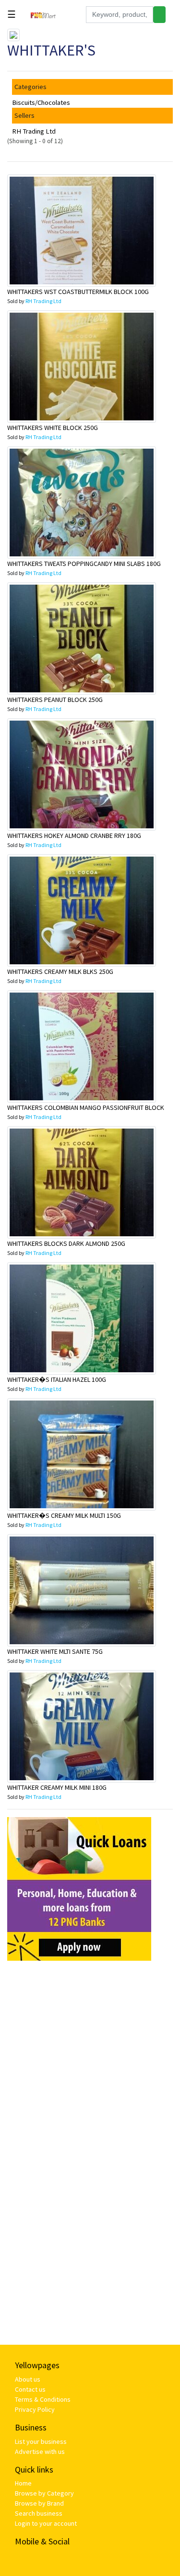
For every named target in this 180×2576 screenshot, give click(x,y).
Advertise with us (40, 2452)
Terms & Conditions (43, 2399)
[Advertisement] (90, 2058)
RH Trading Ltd (34, 131)
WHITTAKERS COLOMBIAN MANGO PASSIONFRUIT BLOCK (86, 1107)
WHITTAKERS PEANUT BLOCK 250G (55, 700)
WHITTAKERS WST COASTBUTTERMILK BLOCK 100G (78, 292)
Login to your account (46, 2523)
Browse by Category (44, 2493)
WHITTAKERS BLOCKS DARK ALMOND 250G (66, 1243)
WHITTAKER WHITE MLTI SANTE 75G (55, 1651)
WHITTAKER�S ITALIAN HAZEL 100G (57, 1379)
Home (23, 2483)
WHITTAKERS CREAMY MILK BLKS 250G (60, 972)
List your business (41, 2441)
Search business (39, 2513)
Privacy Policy (35, 2409)
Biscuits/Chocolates (41, 102)
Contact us (30, 2389)
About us (28, 2379)
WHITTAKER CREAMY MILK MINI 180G (57, 1787)
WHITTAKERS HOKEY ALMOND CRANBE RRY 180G (74, 836)
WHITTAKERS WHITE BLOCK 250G (53, 428)
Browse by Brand (39, 2503)
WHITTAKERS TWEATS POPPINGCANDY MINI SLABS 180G (84, 564)
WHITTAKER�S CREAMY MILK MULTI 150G (64, 1515)
